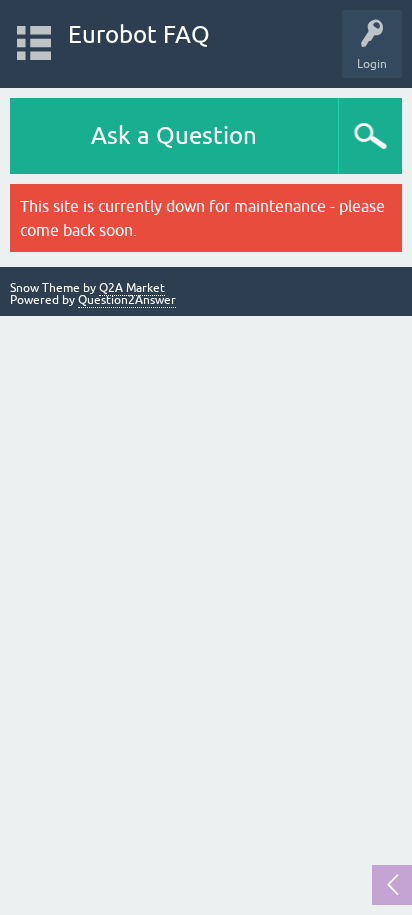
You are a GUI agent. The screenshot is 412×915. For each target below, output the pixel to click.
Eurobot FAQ (139, 34)
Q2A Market (132, 288)
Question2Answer (127, 300)
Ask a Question (174, 135)
